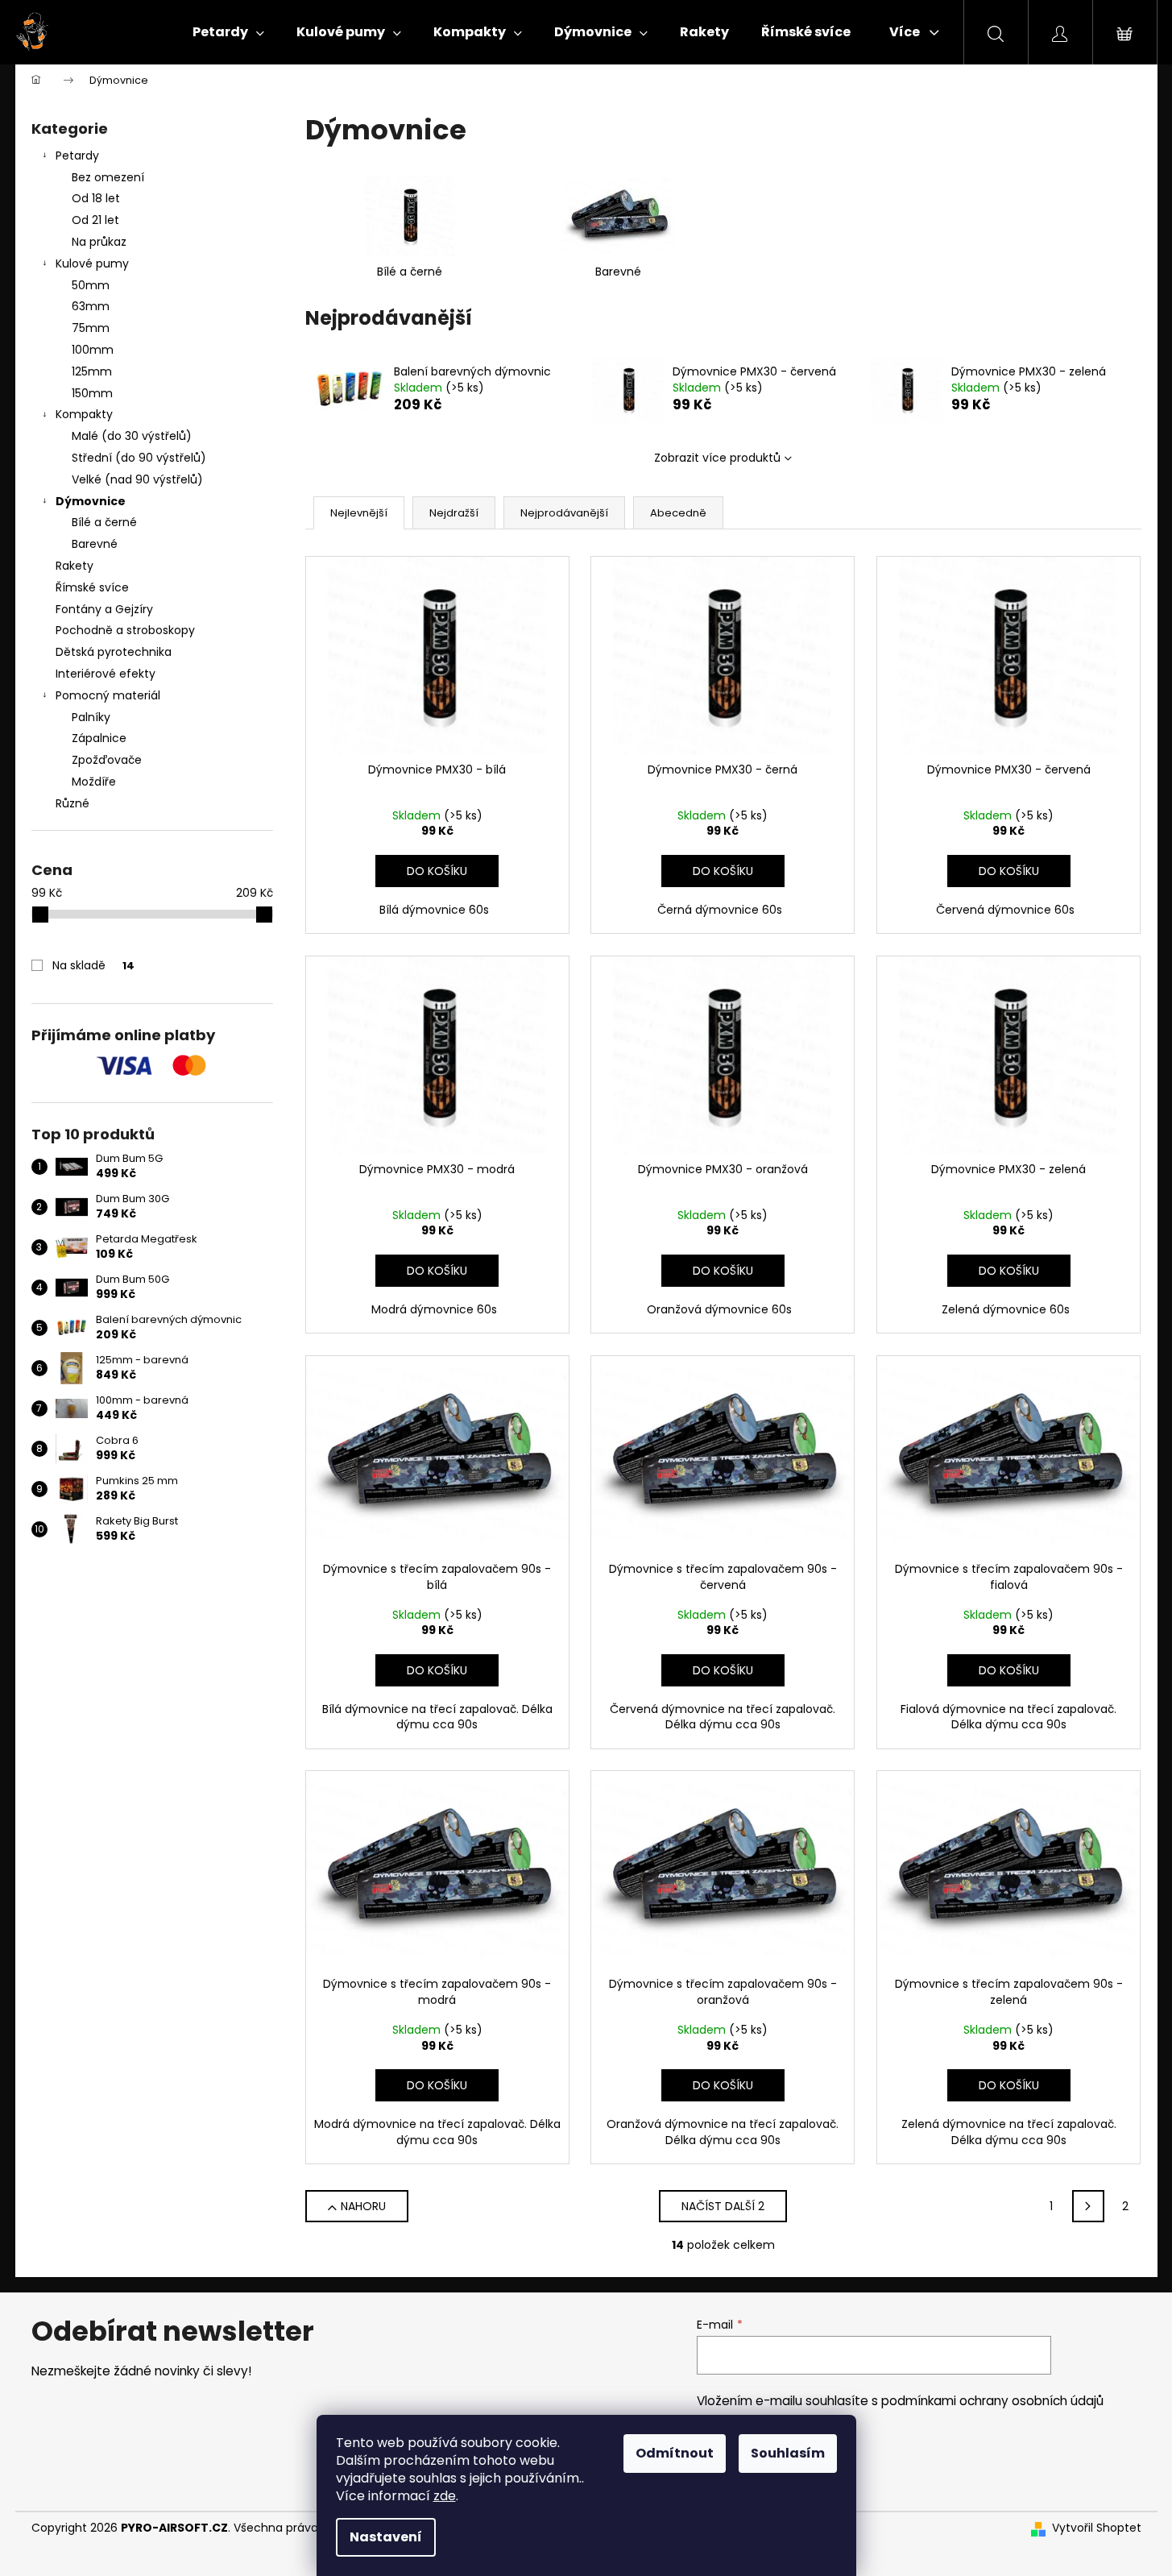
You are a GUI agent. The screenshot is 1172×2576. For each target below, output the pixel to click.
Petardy (77, 156)
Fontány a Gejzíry (104, 609)
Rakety (75, 566)
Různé (72, 803)
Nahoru (363, 2206)
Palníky (91, 717)
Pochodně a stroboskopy (125, 630)
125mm (92, 371)
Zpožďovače (107, 760)
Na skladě (93, 965)
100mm (93, 350)
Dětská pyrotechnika (114, 652)
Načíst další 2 (723, 2206)
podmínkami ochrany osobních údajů (992, 2401)
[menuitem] (228, 32)
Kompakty (84, 414)
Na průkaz (99, 242)
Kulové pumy (92, 263)
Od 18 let (96, 198)
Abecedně (678, 513)
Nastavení (386, 2537)
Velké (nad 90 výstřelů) (137, 479)
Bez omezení (108, 177)
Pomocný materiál (108, 695)
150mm (92, 393)
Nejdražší (454, 513)
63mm (91, 306)
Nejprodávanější (564, 513)
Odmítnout (675, 2453)
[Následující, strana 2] (1088, 2206)
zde (445, 2496)
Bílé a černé (104, 522)
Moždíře (94, 782)
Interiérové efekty (106, 674)
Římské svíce (92, 587)
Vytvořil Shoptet (1097, 2528)
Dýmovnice (91, 501)
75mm (91, 328)
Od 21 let (95, 220)
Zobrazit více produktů (717, 458)
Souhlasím (788, 2453)
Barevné (95, 544)
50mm (91, 285)
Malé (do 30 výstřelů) (132, 436)
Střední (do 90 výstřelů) (139, 458)
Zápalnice (99, 738)
